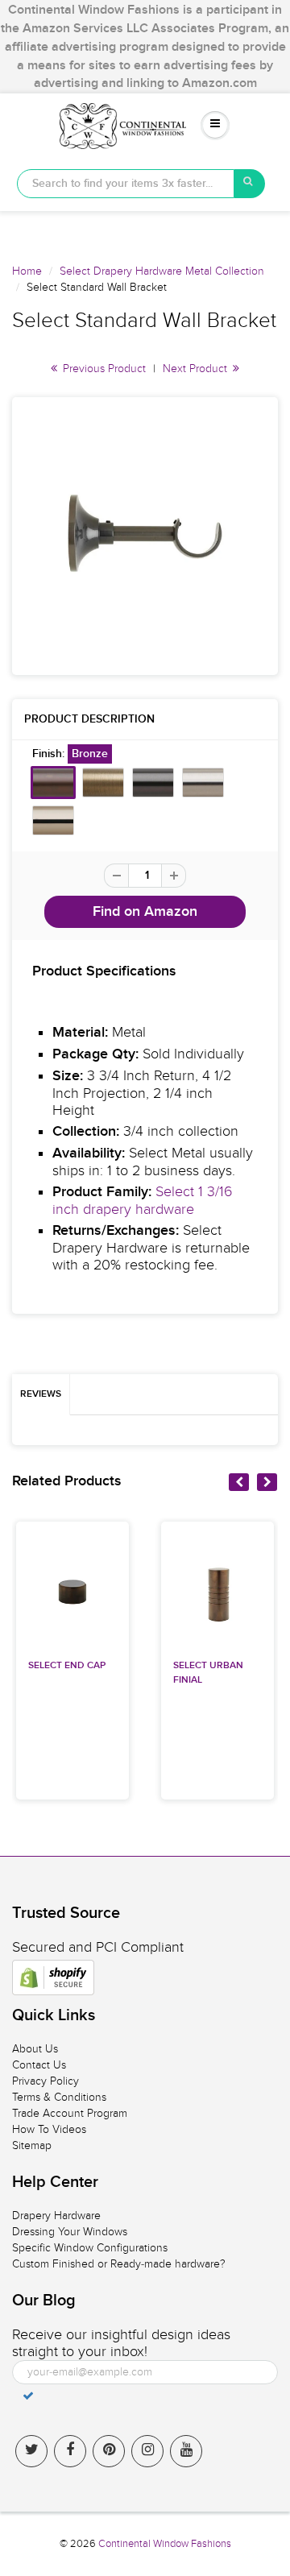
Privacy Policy (46, 2081)
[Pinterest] (109, 2451)
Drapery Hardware (56, 2216)
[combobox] (126, 184)
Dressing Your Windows (70, 2232)
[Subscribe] (28, 2396)
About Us (35, 2049)
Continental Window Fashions (165, 2544)
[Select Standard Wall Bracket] (145, 534)
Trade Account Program (70, 2113)
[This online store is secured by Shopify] (53, 1978)
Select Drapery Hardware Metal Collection (162, 271)
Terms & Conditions (59, 2097)
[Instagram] (147, 2451)
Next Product (197, 369)
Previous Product (103, 369)
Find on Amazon (145, 912)
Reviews (41, 1394)
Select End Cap (67, 1666)
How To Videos (49, 2129)
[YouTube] (186, 2451)
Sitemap (32, 2145)
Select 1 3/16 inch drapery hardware (143, 1201)
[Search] (250, 184)
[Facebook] (70, 2451)
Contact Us (39, 2065)
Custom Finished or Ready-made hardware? (119, 2264)
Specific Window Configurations (90, 2248)
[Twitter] (31, 2451)
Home (27, 271)
